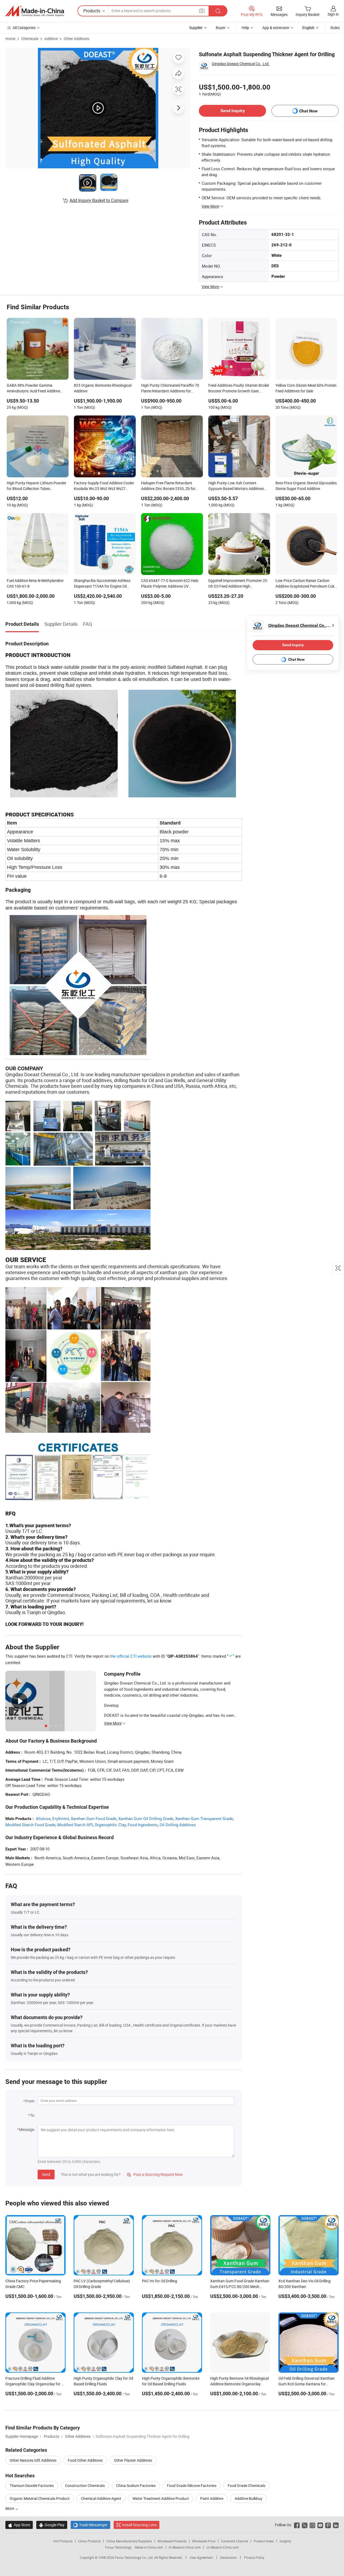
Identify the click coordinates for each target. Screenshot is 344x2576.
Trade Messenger (90, 2525)
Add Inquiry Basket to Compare (99, 200)
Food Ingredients (143, 1825)
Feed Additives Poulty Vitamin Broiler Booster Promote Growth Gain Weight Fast (239, 389)
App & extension (276, 28)
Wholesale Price (204, 2541)
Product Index (264, 2541)
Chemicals (30, 39)
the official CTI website (131, 1656)
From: (30, 2101)
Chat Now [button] (308, 111)
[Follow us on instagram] (312, 2525)
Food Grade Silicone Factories (192, 2486)
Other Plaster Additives (133, 2460)
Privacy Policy (254, 2557)
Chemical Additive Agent (101, 2498)
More (10, 2508)
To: (33, 2115)
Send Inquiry (233, 111)
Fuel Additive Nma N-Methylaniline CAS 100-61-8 (35, 583)
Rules (335, 28)
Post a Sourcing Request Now (155, 2174)
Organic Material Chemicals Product (40, 2498)
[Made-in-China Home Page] (35, 11)
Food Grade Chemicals (246, 2486)
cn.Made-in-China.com (223, 2547)
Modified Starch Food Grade (30, 1825)
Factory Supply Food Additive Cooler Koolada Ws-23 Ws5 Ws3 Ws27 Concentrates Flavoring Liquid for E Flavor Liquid (104, 486)
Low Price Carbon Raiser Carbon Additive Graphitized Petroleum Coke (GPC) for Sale (306, 584)
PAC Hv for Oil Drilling (160, 2281)
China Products (89, 2541)
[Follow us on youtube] (320, 2525)
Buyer (221, 28)
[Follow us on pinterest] (328, 2525)
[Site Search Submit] (218, 11)
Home (10, 39)
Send (46, 2174)
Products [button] (92, 11)
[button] (202, 11)
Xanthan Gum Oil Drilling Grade (146, 1818)
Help (245, 28)
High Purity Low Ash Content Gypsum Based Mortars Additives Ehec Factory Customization (236, 486)
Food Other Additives (85, 2460)
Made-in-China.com (149, 2547)
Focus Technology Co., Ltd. (135, 2557)
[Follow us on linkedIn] (336, 2525)
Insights (285, 2541)
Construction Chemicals (85, 2486)
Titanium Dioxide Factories (32, 2486)
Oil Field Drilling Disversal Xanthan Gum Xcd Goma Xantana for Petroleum (307, 2384)
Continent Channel (234, 2541)
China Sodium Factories (136, 2486)
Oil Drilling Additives (178, 1825)
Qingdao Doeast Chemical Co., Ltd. (241, 64)
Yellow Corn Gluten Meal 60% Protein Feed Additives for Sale (306, 388)
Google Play (52, 2525)
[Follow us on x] (305, 2525)
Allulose (43, 1818)
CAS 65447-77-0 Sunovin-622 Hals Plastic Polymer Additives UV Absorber (170, 584)
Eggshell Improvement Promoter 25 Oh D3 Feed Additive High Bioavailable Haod (238, 584)
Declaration (228, 2557)
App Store (19, 2525)
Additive (51, 39)
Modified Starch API (75, 1825)
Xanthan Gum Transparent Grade (204, 1818)
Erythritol (61, 1818)
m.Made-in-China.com (185, 2547)
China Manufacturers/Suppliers (129, 2541)
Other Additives (76, 39)
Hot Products (63, 2541)
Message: (27, 2129)
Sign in (333, 14)
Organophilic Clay (110, 1825)
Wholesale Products (172, 2541)
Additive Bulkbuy (248, 2498)
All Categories (24, 28)
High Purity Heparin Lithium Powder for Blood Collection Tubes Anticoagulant (37, 486)
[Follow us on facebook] (297, 2525)
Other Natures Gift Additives (33, 2460)
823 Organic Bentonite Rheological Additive (103, 388)
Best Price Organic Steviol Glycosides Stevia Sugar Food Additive (306, 486)
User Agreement (201, 2557)
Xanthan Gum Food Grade (94, 1818)
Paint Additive (212, 2498)
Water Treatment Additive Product (161, 2498)
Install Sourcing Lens (139, 2525)
